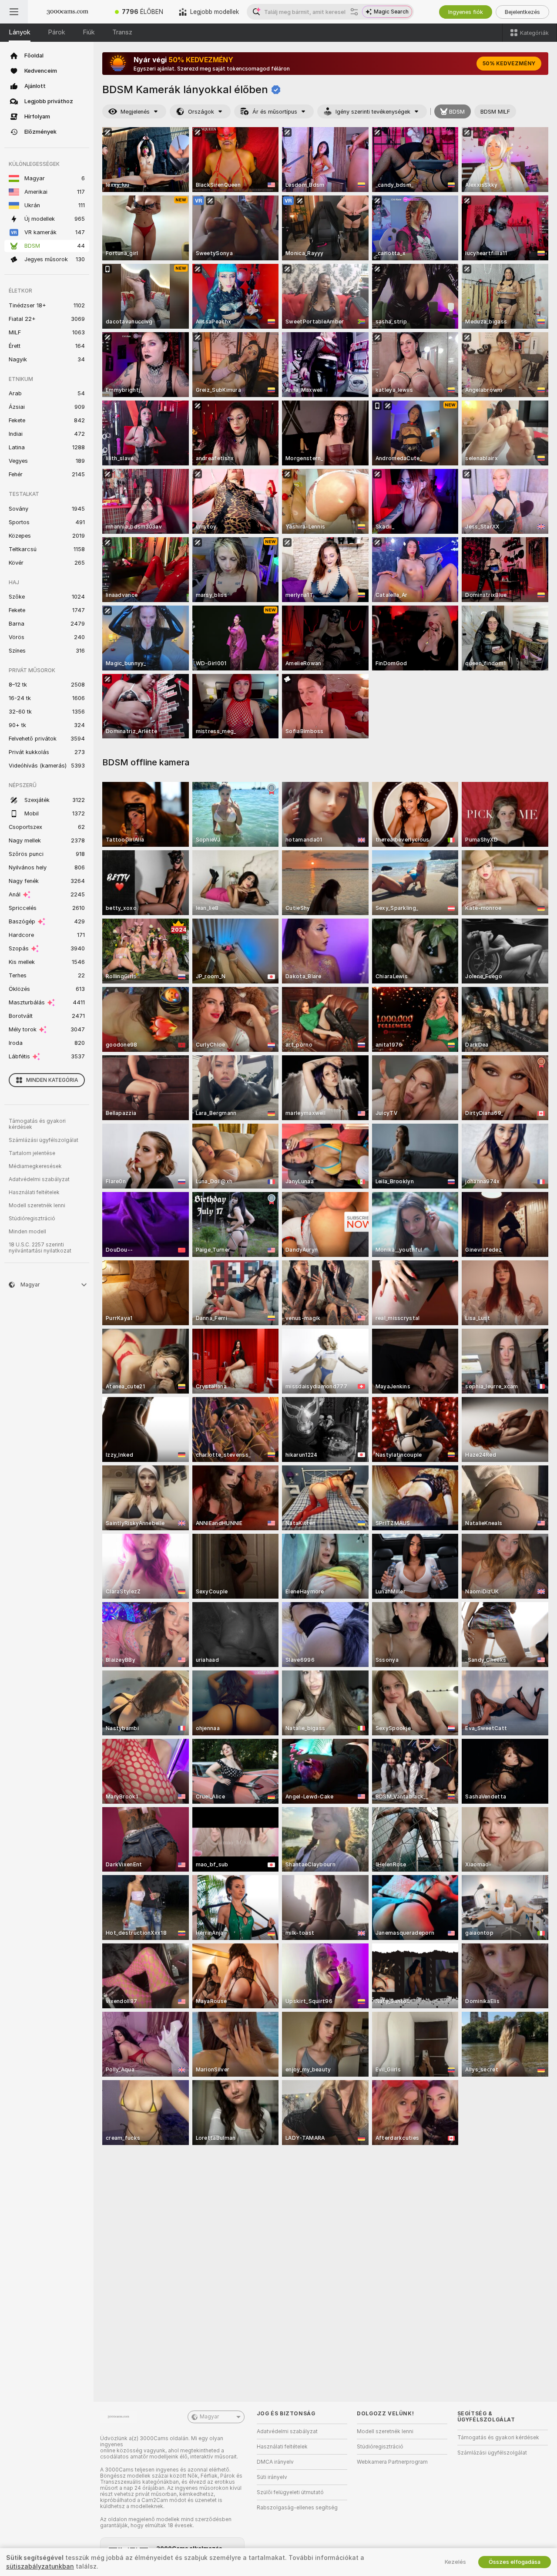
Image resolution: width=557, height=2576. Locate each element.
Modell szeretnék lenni (37, 1206)
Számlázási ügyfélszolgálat (44, 1140)
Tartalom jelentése (32, 1153)
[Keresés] (354, 12)
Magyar (209, 2417)
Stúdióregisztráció (32, 1219)
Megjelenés (135, 112)
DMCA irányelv (275, 2462)
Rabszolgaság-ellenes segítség (297, 2508)
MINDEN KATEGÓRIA (52, 1080)
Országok (201, 112)
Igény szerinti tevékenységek (373, 112)
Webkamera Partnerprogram (392, 2462)
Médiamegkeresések (35, 1166)
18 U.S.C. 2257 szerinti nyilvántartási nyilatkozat (40, 1248)
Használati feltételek (34, 1192)
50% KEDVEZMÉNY (509, 64)
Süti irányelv (272, 2477)
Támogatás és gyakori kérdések (37, 1124)
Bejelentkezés (522, 12)
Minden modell (27, 1232)
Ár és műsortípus (275, 112)
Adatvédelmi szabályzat (39, 1179)
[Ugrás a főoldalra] (67, 12)
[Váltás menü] (14, 12)
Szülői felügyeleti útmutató (290, 2492)
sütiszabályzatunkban (40, 2566)
